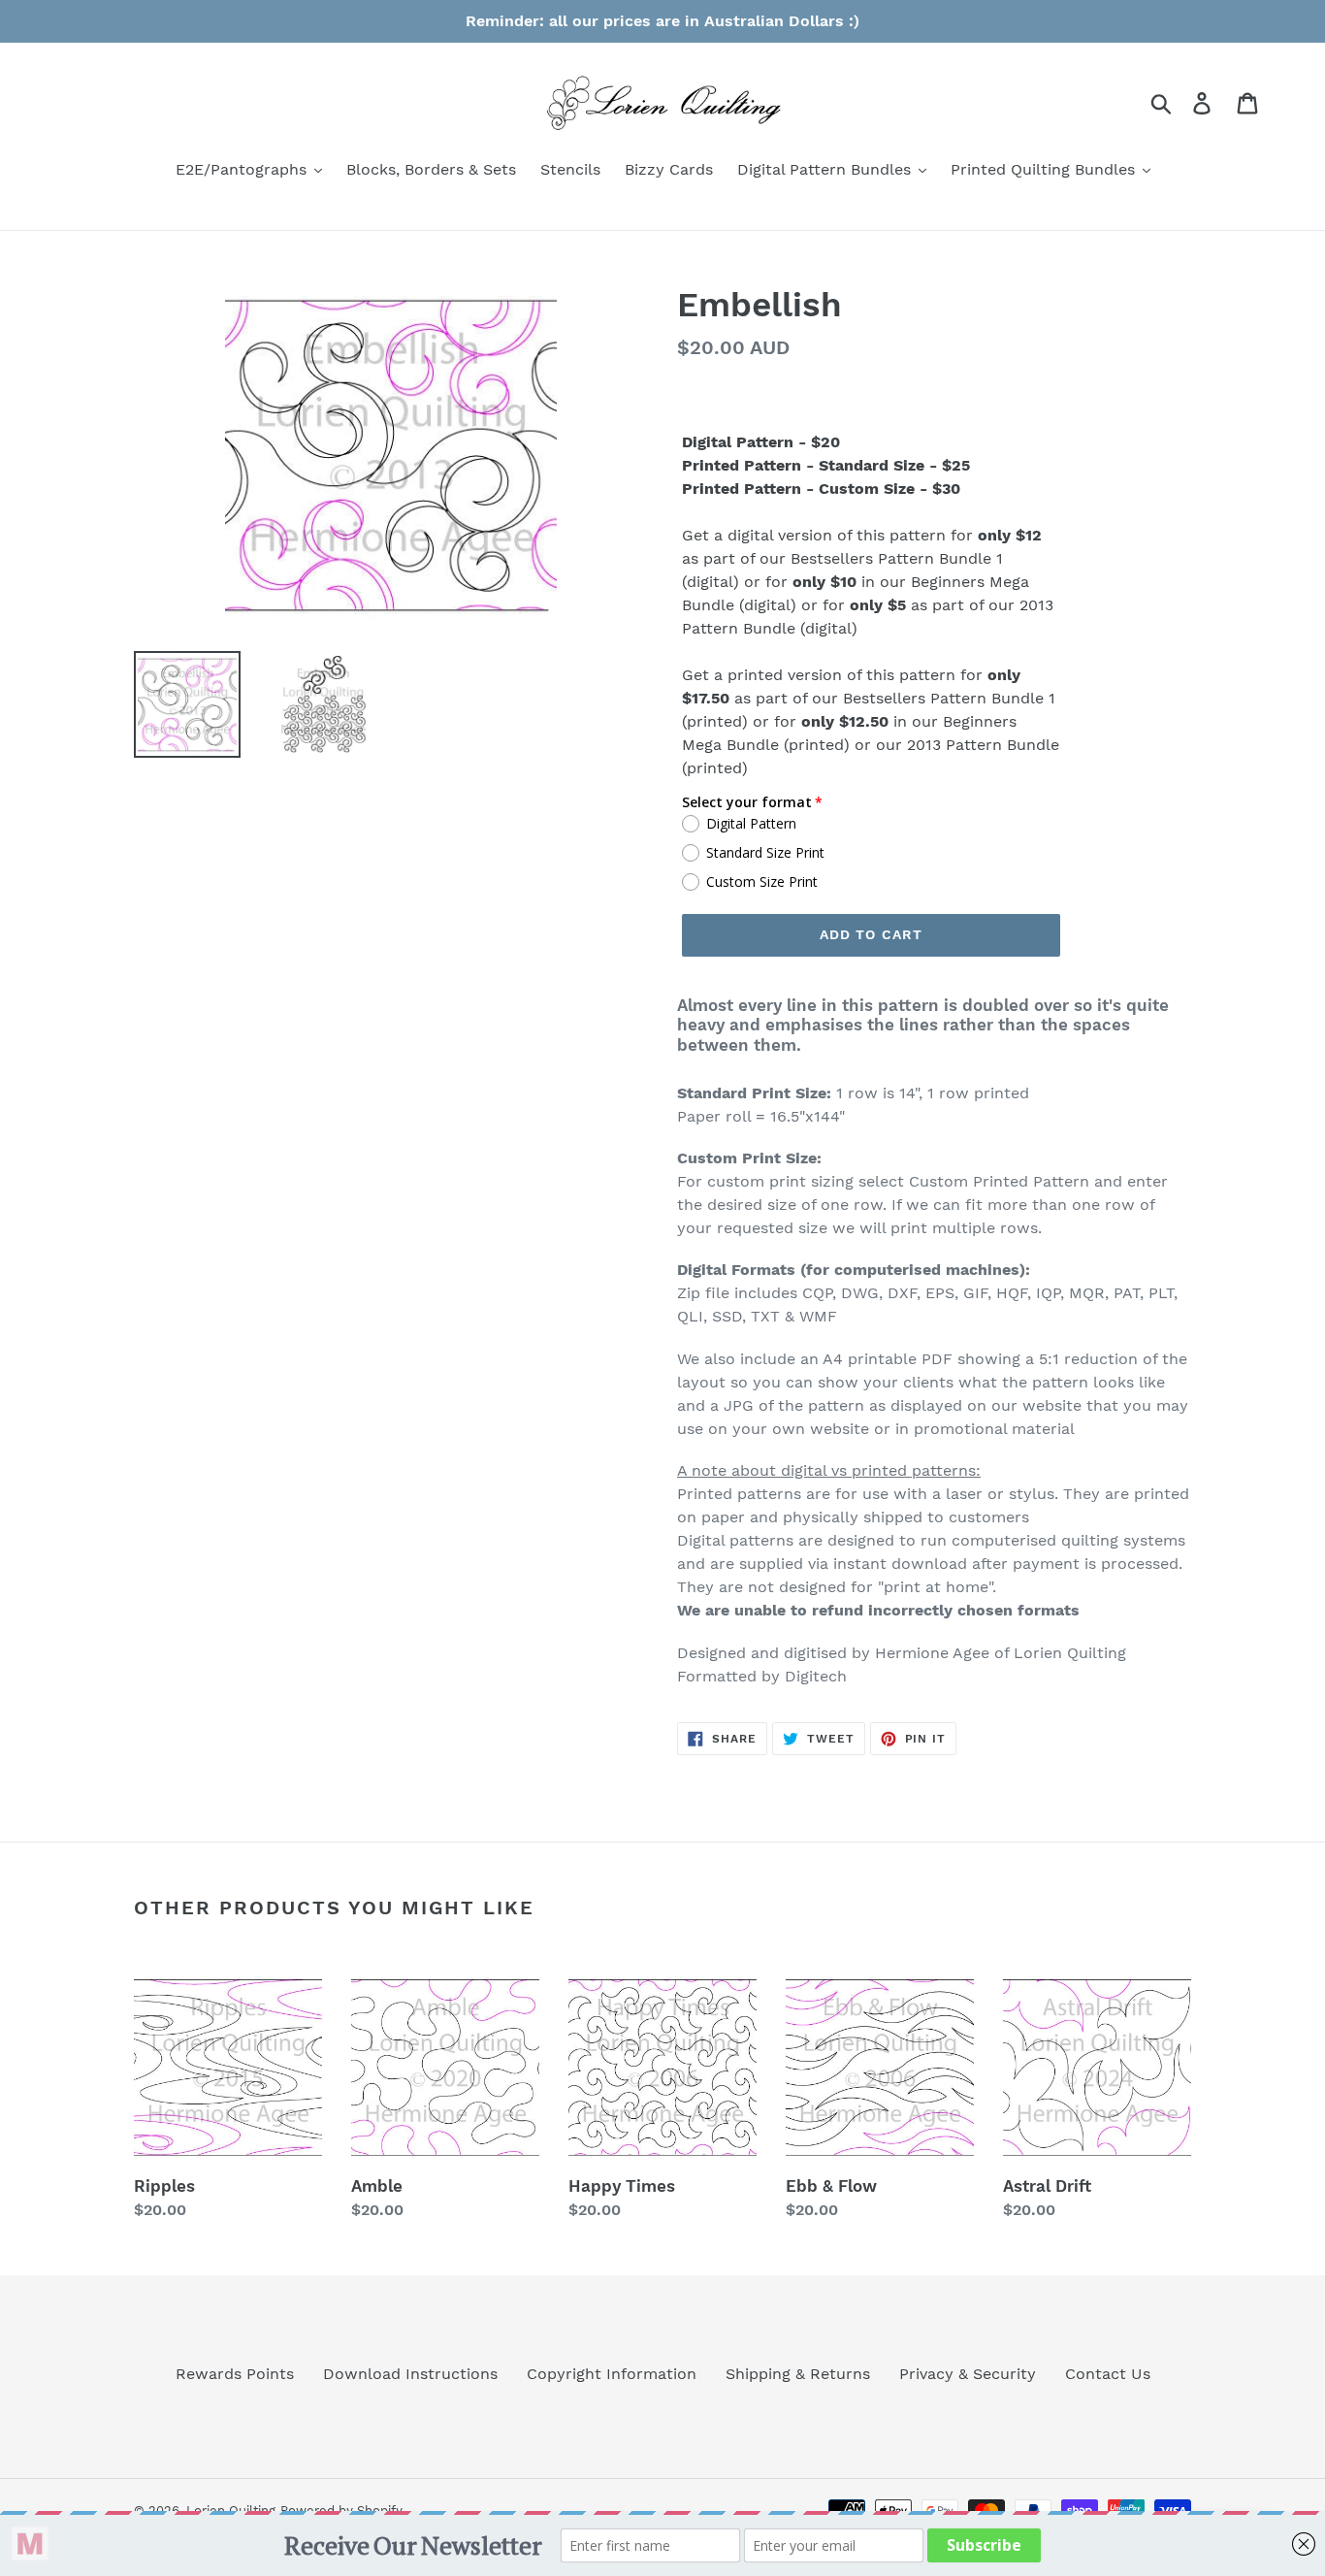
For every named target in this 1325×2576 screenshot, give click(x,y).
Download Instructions (410, 2374)
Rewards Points (235, 2374)
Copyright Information (612, 2374)
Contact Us (1108, 2374)
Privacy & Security (968, 2374)
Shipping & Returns (798, 2374)
